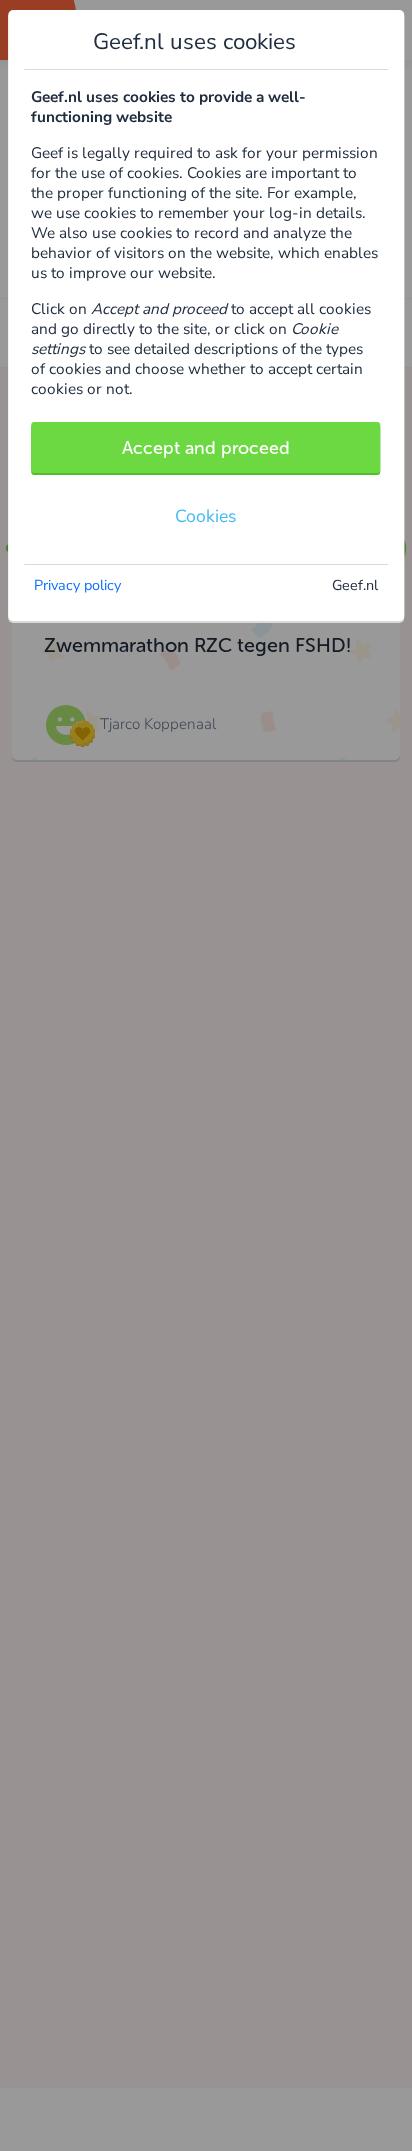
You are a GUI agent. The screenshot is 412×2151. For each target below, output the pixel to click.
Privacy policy (77, 585)
